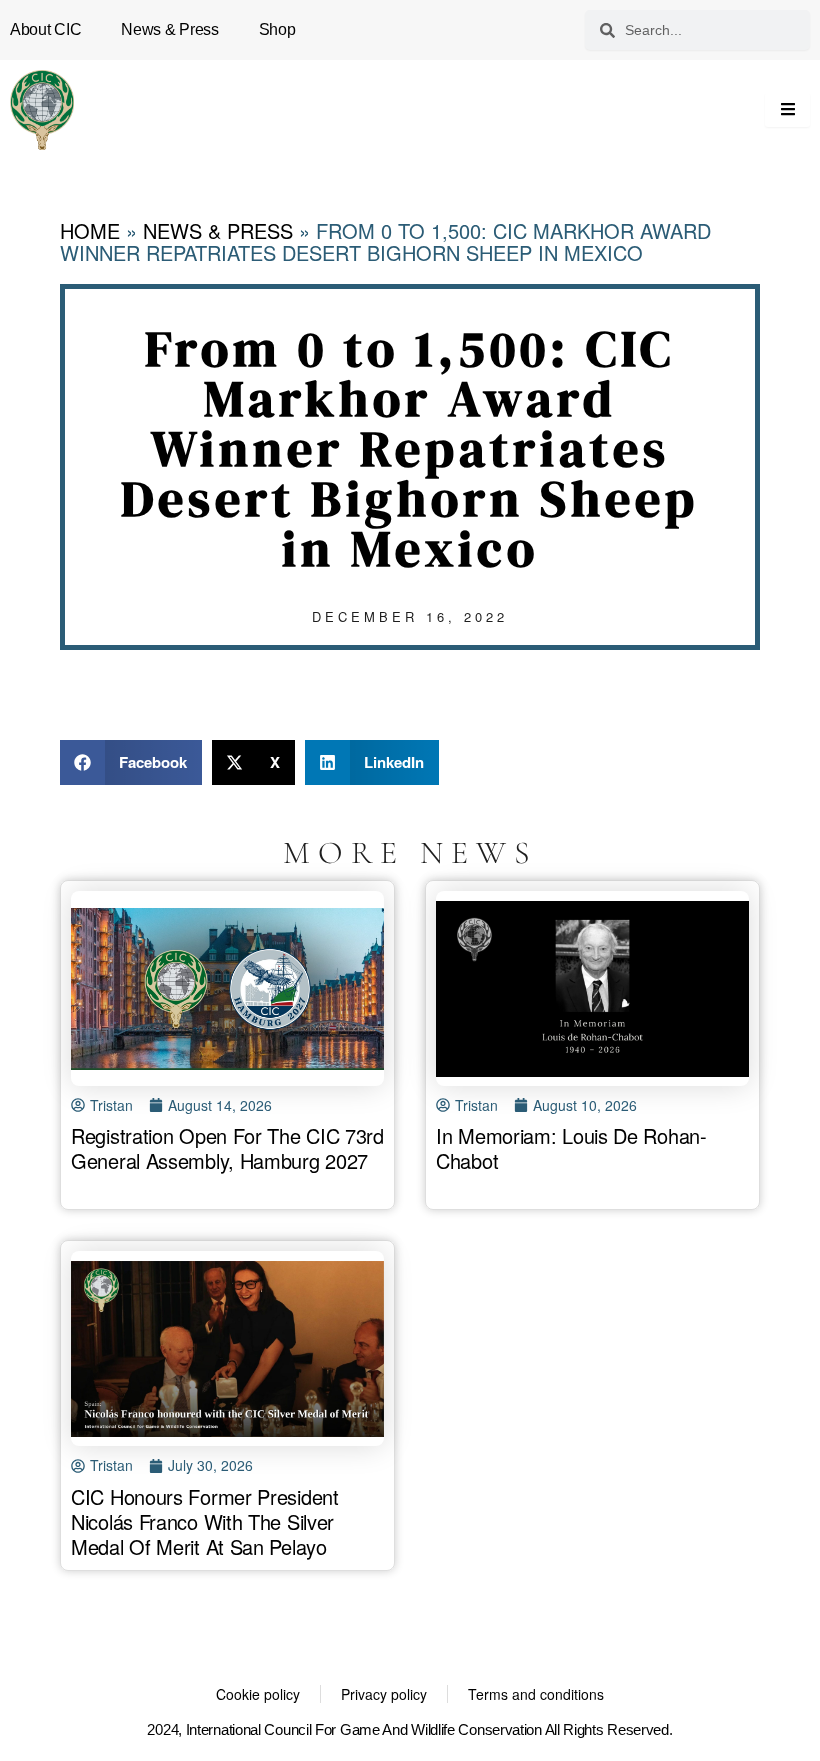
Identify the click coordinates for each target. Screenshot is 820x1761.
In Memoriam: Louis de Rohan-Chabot (571, 1148)
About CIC (45, 29)
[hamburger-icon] (787, 110)
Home (90, 230)
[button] (131, 762)
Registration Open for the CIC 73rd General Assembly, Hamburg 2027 (227, 1148)
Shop (277, 29)
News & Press (169, 29)
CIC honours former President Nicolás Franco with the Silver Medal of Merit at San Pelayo (205, 1521)
